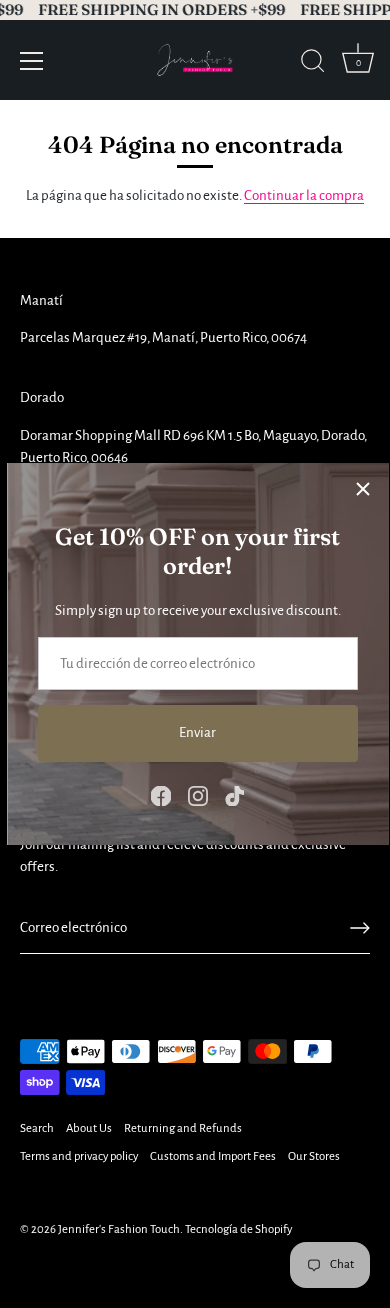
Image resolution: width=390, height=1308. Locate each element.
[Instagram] (198, 794)
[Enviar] (360, 928)
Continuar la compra (304, 195)
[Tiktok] (235, 794)
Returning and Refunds (183, 1128)
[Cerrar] (363, 489)
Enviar (197, 732)
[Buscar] (313, 64)
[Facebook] (161, 794)
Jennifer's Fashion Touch (119, 1229)
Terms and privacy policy (79, 1156)
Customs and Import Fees (213, 1156)
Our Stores (314, 1156)
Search (37, 1128)
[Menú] (32, 61)
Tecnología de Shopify (238, 1229)
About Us (89, 1128)
